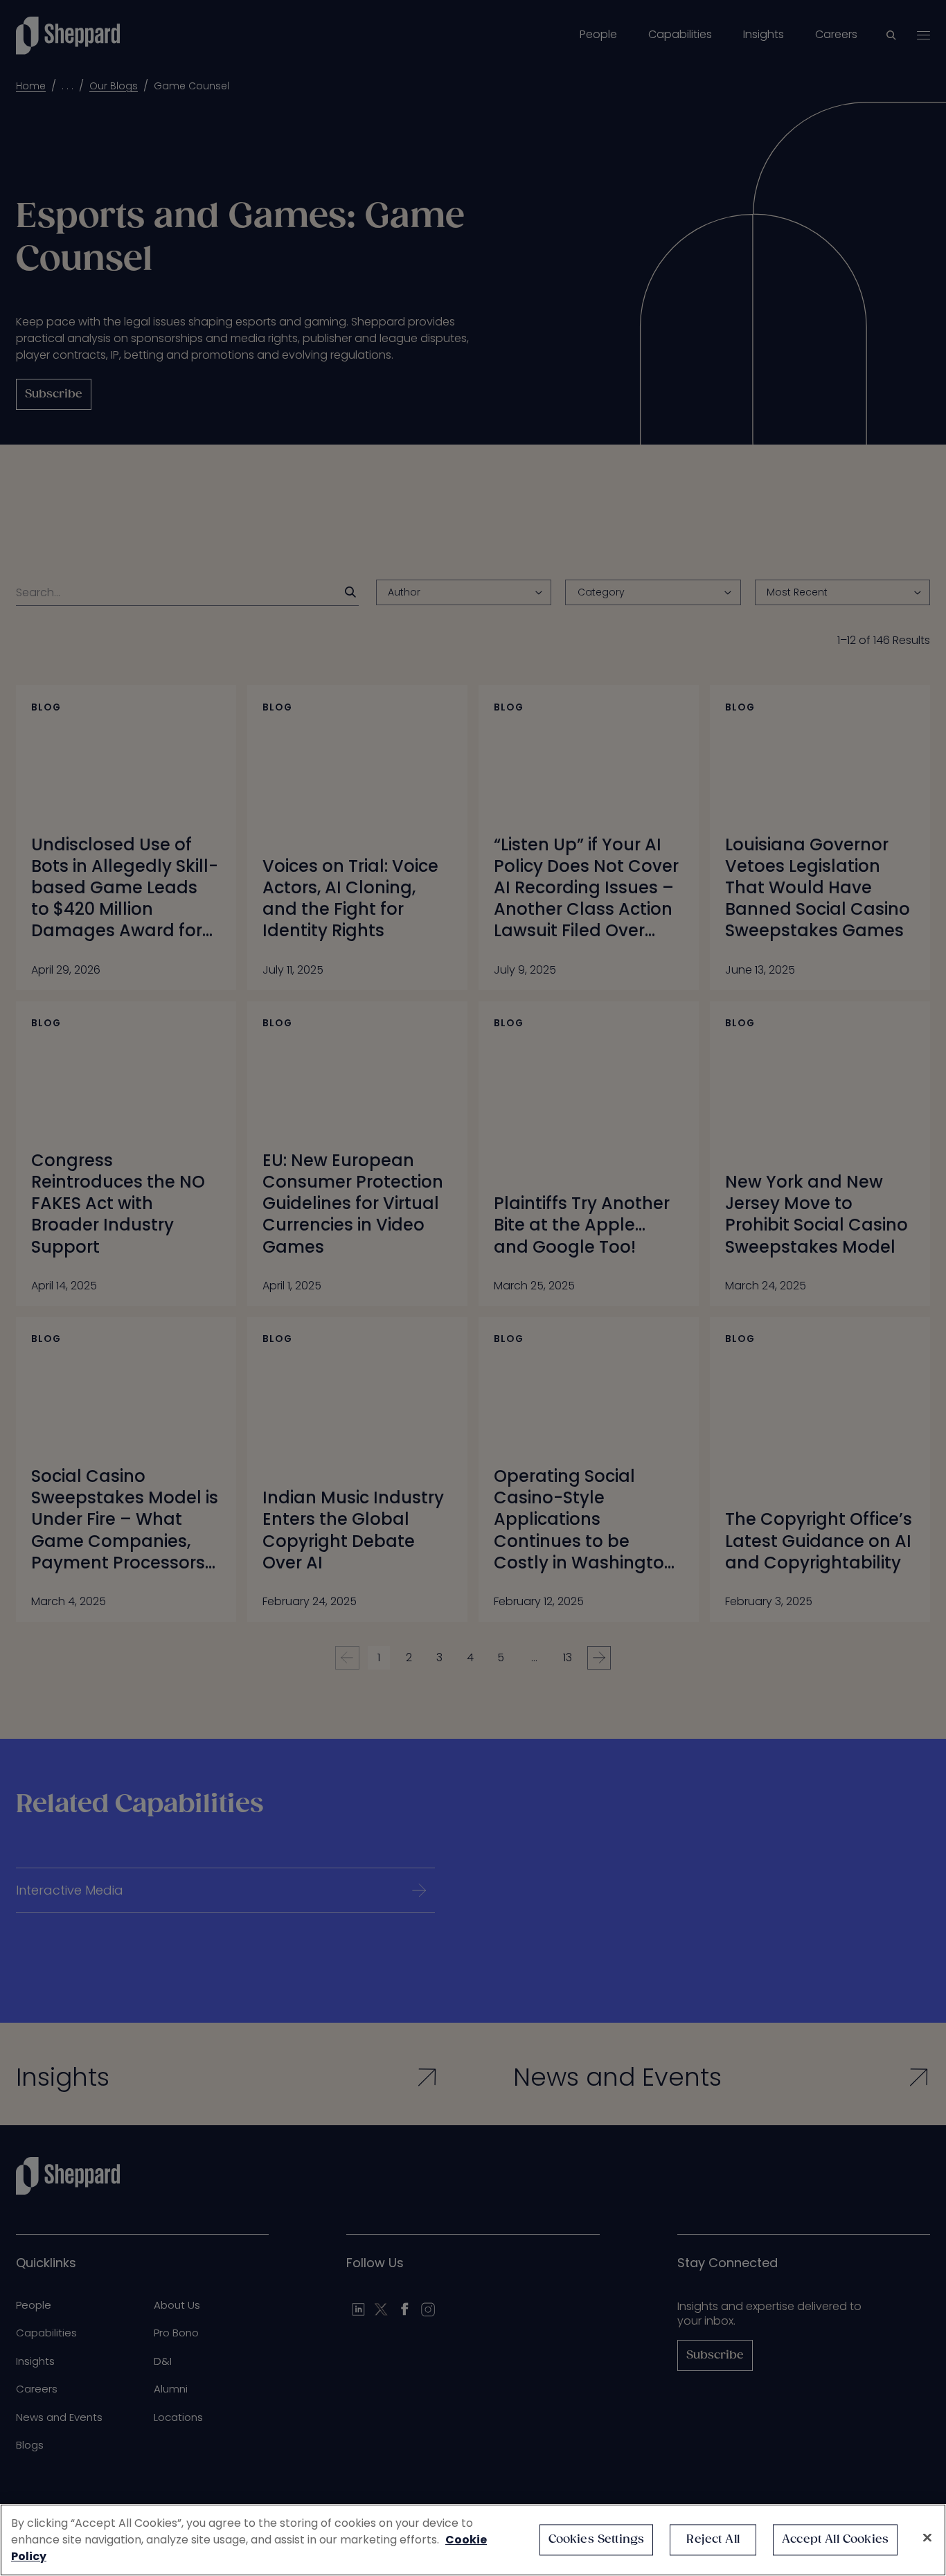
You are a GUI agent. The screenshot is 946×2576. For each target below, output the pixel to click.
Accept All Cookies (835, 2540)
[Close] (927, 2538)
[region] (473, 2540)
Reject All (713, 2540)
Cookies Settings (597, 2540)
